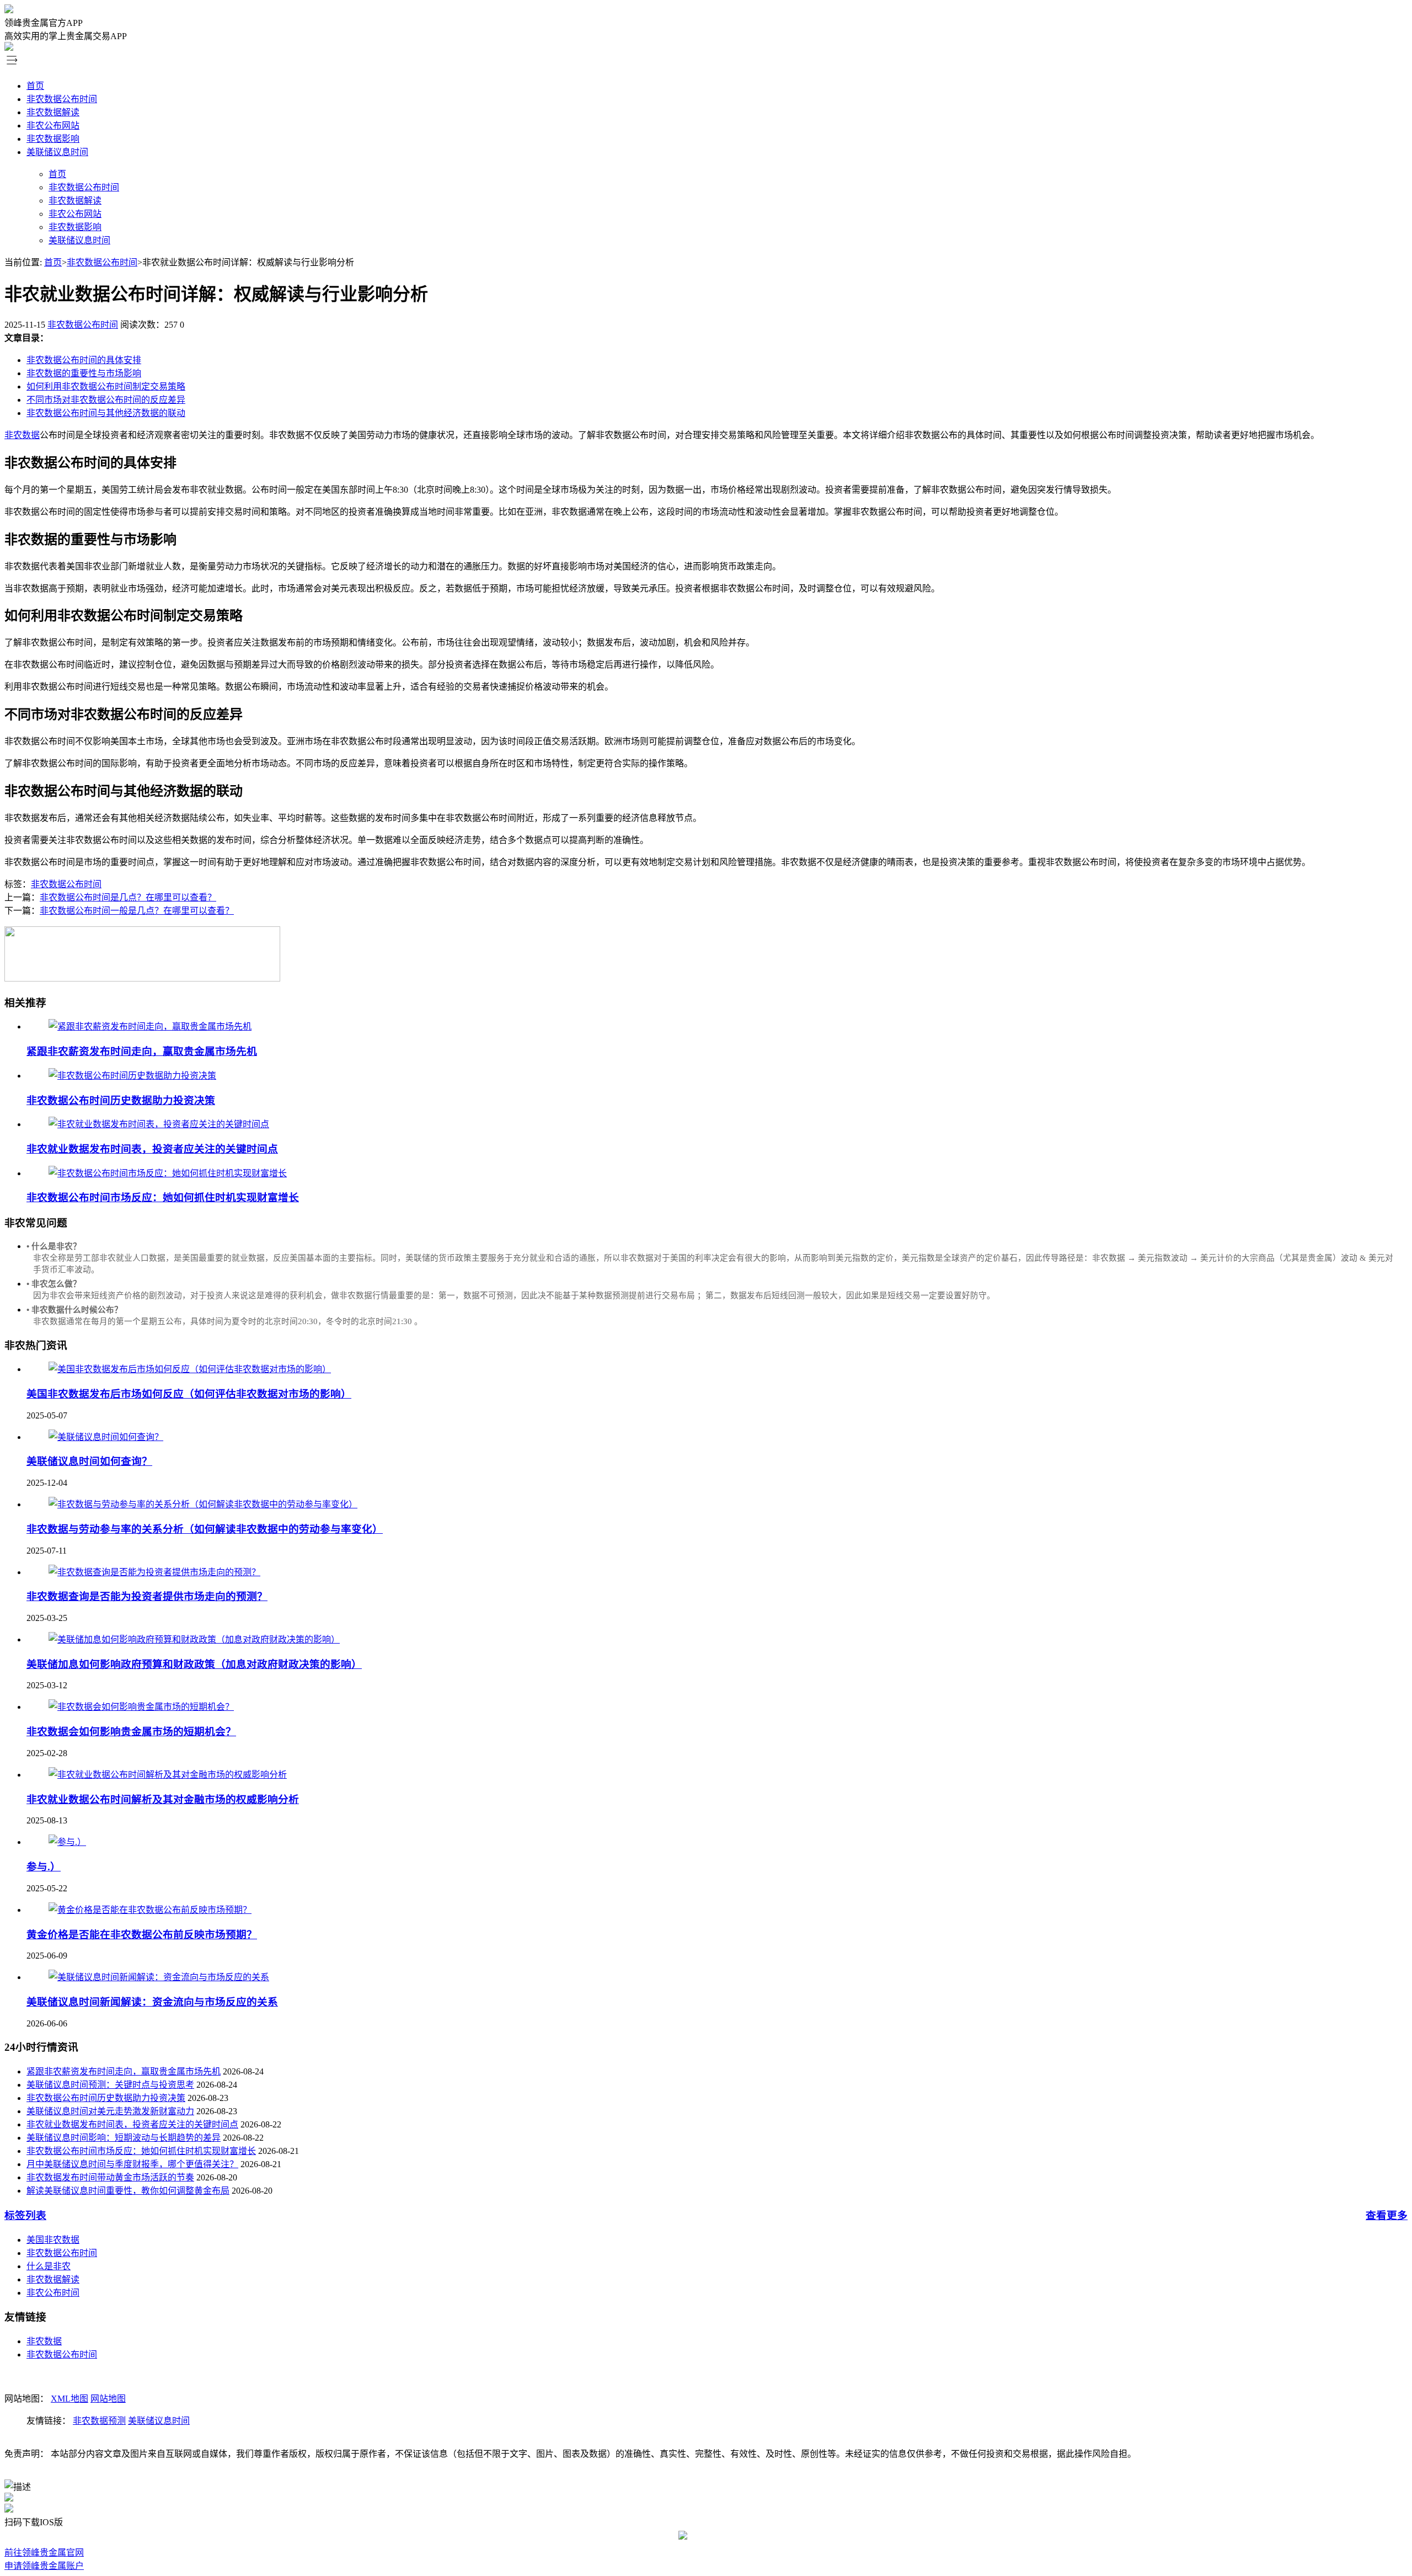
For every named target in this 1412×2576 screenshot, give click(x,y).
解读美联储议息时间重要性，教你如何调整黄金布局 (128, 2191)
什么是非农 (49, 2266)
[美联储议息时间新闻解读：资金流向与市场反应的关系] (159, 1977)
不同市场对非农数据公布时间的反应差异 (106, 400)
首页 (35, 86)
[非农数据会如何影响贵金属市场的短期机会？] (141, 1707)
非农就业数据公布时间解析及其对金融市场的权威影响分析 (163, 1799)
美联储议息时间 (57, 152)
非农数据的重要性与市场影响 (84, 373)
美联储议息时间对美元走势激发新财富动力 (110, 2111)
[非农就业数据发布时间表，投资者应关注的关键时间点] (159, 1124)
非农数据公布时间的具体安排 (84, 360)
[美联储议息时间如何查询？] (106, 1437)
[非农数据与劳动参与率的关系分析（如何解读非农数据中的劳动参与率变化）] (203, 1504)
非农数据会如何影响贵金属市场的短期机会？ (131, 1732)
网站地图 (108, 2399)
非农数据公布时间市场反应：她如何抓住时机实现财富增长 (163, 1198)
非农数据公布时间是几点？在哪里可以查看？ (128, 897)
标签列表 (25, 2215)
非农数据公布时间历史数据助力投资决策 (121, 1100)
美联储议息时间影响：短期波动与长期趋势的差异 (124, 2138)
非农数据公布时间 (62, 99)
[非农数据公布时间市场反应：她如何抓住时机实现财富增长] (168, 1173)
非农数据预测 (99, 2421)
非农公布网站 (53, 126)
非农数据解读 (53, 112)
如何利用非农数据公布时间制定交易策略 (106, 386)
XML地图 (69, 2399)
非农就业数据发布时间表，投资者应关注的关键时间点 (152, 1149)
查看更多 (1387, 2215)
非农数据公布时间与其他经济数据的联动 (106, 413)
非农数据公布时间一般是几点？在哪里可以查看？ (137, 911)
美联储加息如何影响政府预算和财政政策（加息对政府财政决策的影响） (194, 1664)
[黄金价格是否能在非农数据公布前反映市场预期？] (150, 1910)
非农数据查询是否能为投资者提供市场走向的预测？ (147, 1596)
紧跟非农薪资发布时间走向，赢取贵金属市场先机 (142, 1051)
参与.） (44, 1867)
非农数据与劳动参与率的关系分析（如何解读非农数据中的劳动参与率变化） (205, 1529)
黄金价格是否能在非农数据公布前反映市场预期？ (142, 1935)
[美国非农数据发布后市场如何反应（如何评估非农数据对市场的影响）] (190, 1369)
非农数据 (22, 435)
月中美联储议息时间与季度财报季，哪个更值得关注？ (132, 2164)
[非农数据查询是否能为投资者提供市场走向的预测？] (154, 1572)
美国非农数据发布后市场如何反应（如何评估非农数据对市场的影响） (189, 1394)
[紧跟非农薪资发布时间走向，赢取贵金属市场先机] (150, 1026)
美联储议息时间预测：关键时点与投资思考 (110, 2085)
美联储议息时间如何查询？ (89, 1461)
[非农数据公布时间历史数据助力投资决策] (132, 1076)
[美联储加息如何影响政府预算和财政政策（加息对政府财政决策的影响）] (194, 1639)
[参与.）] (67, 1842)
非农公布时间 (53, 2293)
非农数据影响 (53, 139)
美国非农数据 (53, 2240)
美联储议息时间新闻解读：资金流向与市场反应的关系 (152, 2002)
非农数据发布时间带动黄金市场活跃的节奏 (110, 2177)
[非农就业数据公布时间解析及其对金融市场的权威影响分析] (168, 1775)
